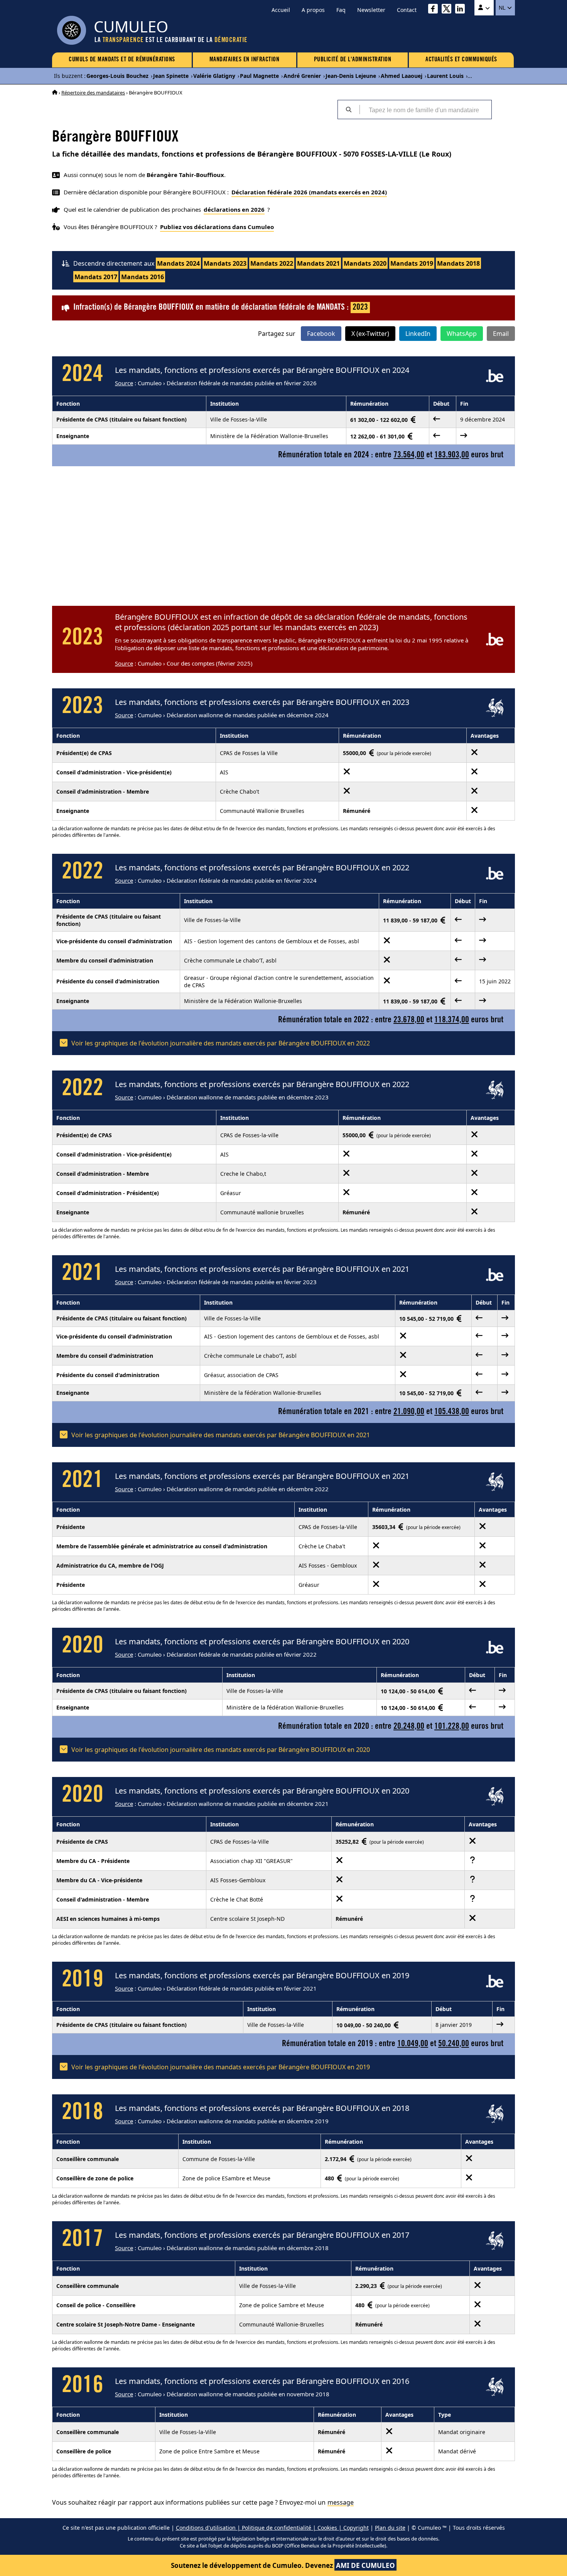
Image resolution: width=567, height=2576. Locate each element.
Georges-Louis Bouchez (117, 76)
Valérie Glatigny (214, 76)
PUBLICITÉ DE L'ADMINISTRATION (353, 60)
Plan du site (390, 2528)
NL (503, 8)
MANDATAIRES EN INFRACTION (245, 60)
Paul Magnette (259, 76)
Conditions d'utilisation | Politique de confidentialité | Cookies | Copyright (272, 2528)
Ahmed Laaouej (402, 76)
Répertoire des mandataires (93, 93)
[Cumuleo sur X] (448, 10)
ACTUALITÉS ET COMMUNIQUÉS (461, 60)
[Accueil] (55, 93)
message (341, 2502)
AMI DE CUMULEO (365, 2565)
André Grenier (302, 76)
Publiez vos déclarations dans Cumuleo (217, 227)
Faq (341, 10)
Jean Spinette (171, 76)
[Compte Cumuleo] (484, 8)
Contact (407, 10)
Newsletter (371, 10)
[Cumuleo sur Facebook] (435, 10)
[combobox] (425, 110)
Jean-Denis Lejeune (351, 76)
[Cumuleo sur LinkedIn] (462, 10)
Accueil (281, 10)
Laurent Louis (445, 76)
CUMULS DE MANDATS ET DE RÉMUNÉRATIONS (122, 60)
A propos (313, 10)
